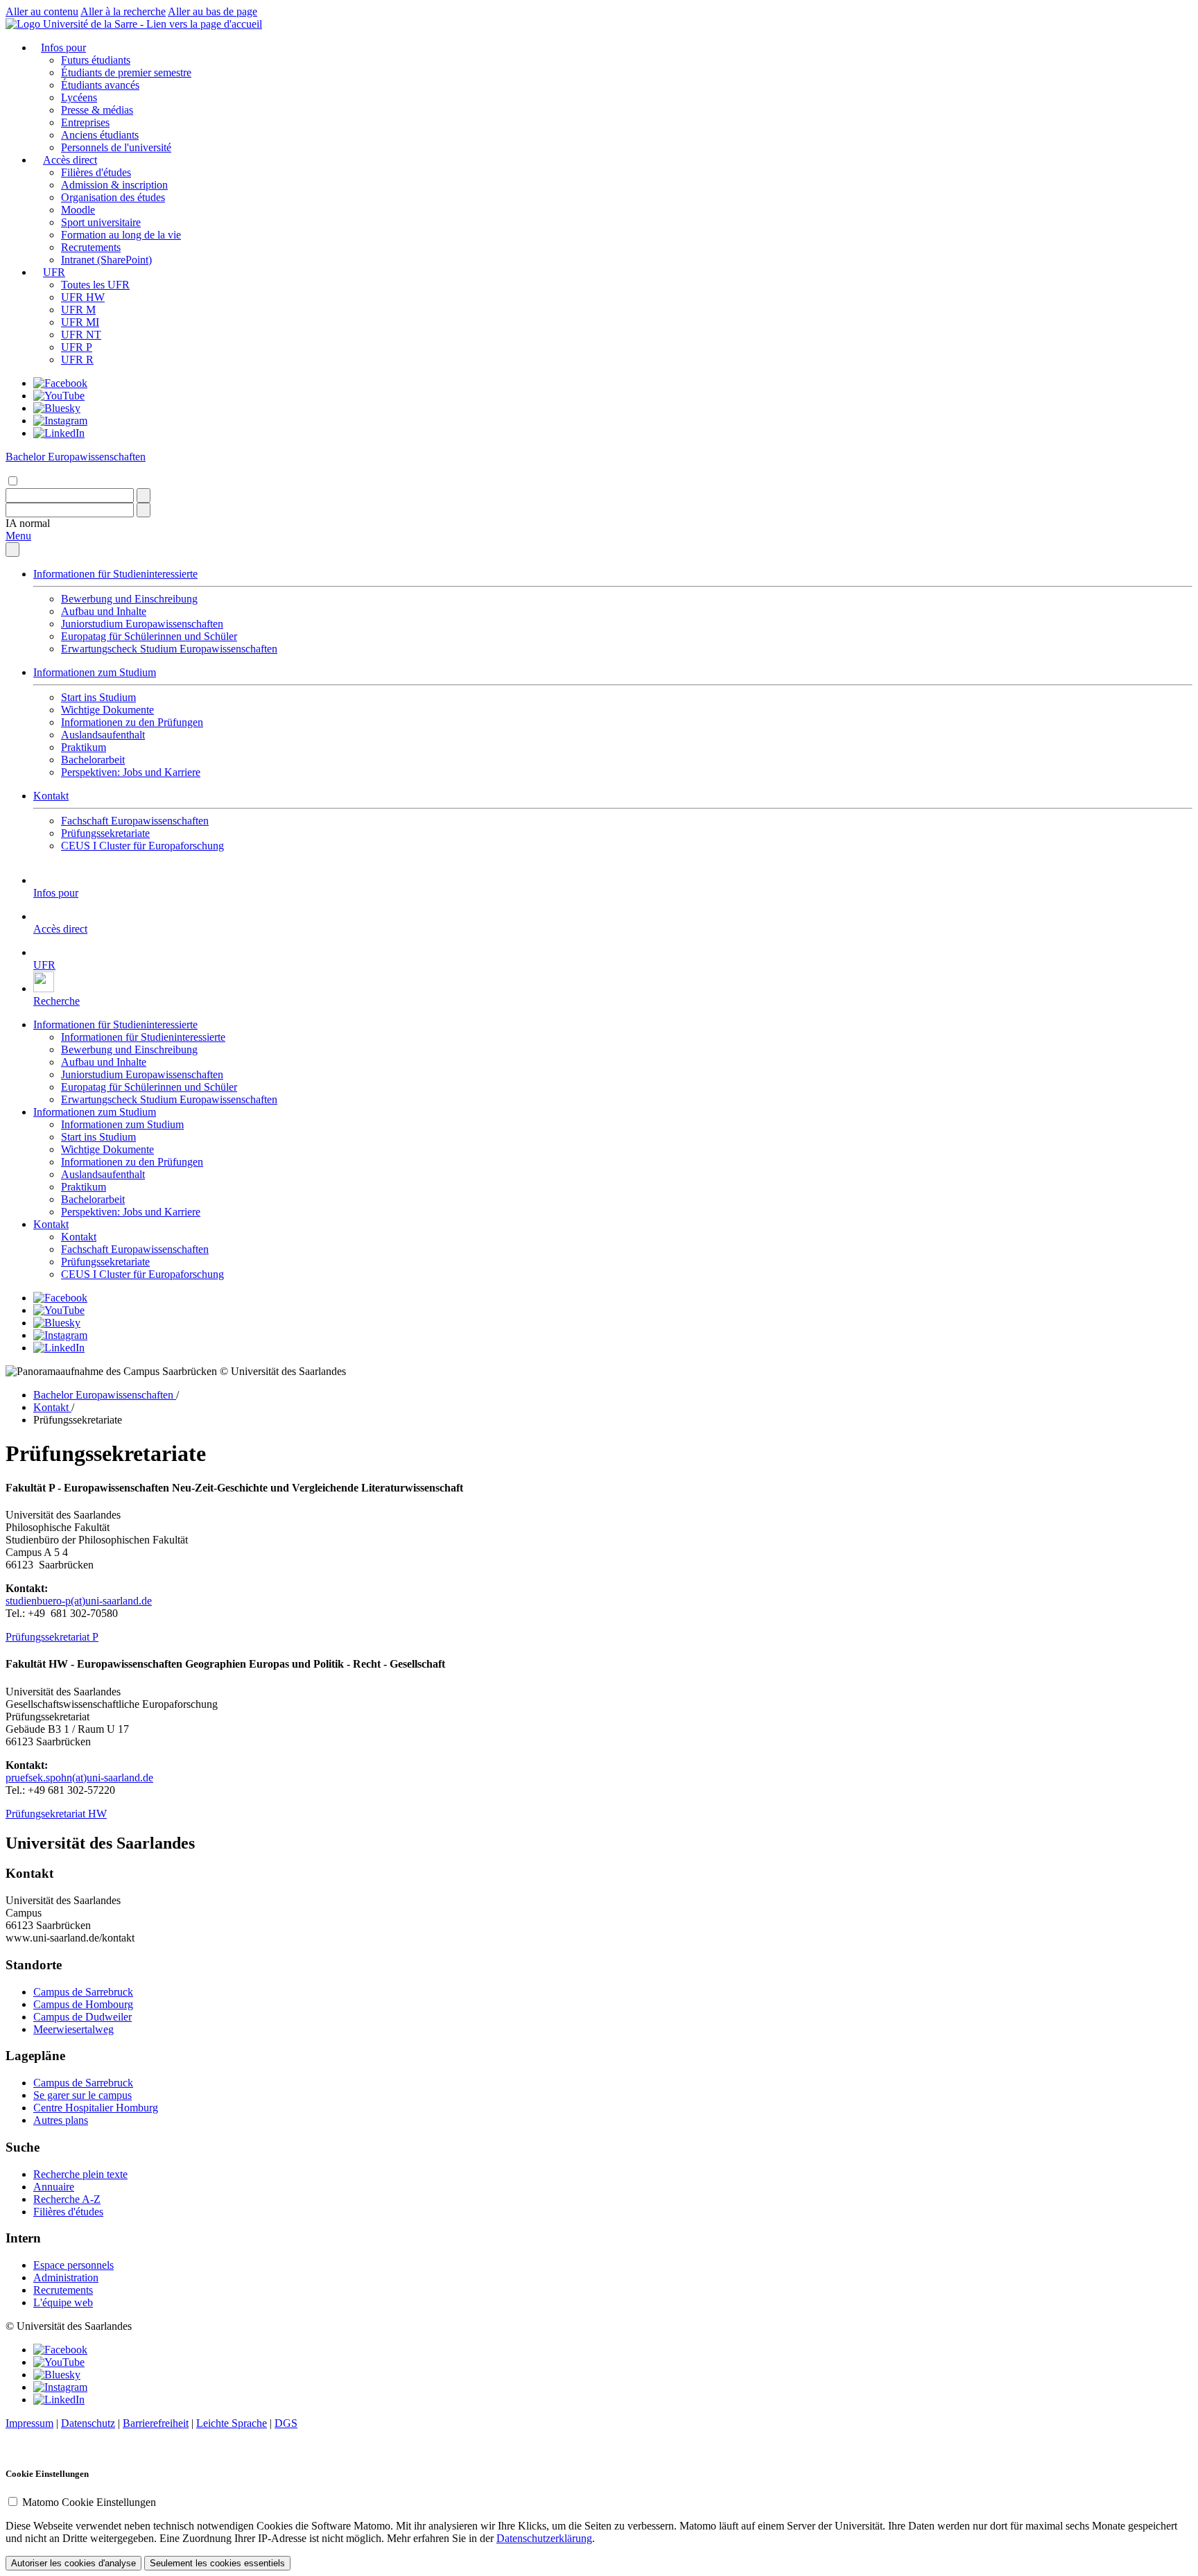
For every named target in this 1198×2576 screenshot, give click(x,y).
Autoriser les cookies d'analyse (73, 2563)
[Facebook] (60, 383)
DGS (286, 2423)
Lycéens (79, 97)
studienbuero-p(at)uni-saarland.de (79, 1601)
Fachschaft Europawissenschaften (135, 821)
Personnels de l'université (116, 147)
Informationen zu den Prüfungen (132, 722)
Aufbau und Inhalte (104, 611)
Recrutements (91, 247)
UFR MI (80, 322)
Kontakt (51, 796)
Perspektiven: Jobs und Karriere (131, 772)
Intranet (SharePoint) (106, 260)
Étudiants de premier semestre (126, 72)
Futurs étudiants (96, 60)
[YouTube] (59, 396)
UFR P (77, 347)
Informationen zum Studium (95, 672)
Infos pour (63, 47)
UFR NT (81, 335)
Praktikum (84, 747)
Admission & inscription (114, 185)
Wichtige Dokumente (107, 710)
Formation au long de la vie (121, 235)
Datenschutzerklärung (544, 2538)
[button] (28, 523)
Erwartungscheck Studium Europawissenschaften (169, 649)
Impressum (29, 2423)
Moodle (78, 210)
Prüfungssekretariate (105, 833)
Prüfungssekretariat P (52, 1637)
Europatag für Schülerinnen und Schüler (149, 636)
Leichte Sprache (232, 2423)
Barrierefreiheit (156, 2423)
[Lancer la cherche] (144, 495)
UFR (54, 272)
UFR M (78, 310)
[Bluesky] (57, 408)
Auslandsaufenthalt (103, 735)
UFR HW (83, 297)
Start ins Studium (98, 697)
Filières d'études (96, 172)
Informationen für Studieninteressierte (115, 574)
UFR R (77, 360)
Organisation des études (113, 197)
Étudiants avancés (100, 85)
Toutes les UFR (95, 285)
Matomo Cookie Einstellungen (89, 2502)
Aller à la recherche (123, 11)
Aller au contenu (42, 11)
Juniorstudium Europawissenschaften (142, 624)
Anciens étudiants (100, 135)
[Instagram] (60, 421)
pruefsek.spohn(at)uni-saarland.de (79, 1778)
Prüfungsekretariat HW (56, 1814)
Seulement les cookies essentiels (217, 2563)
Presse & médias (97, 110)
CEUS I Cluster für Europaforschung (142, 846)
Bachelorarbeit (93, 760)
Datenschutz (88, 2423)
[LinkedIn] (59, 433)
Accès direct (70, 160)
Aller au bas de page (212, 11)
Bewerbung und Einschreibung (129, 599)
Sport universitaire (101, 222)
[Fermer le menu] (12, 550)
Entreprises (85, 122)
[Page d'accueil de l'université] (134, 24)
